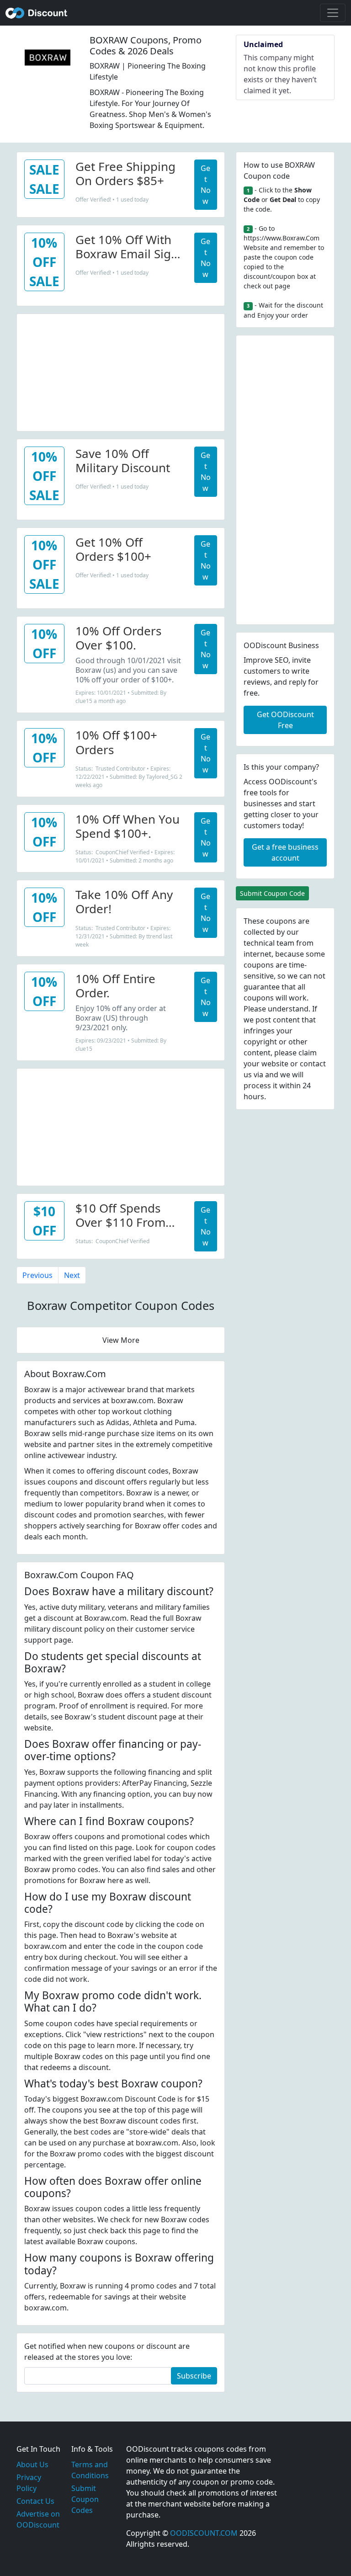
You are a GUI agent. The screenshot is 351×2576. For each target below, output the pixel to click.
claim (308, 1053)
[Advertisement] (121, 371)
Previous (37, 1275)
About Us (32, 2464)
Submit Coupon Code (272, 893)
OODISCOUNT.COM (204, 2533)
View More (121, 1340)
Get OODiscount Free (285, 720)
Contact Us (35, 2501)
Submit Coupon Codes (85, 2499)
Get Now (206, 185)
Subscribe (194, 2376)
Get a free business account (285, 852)
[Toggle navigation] (333, 13)
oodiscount (37, 13)
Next (72, 1275)
